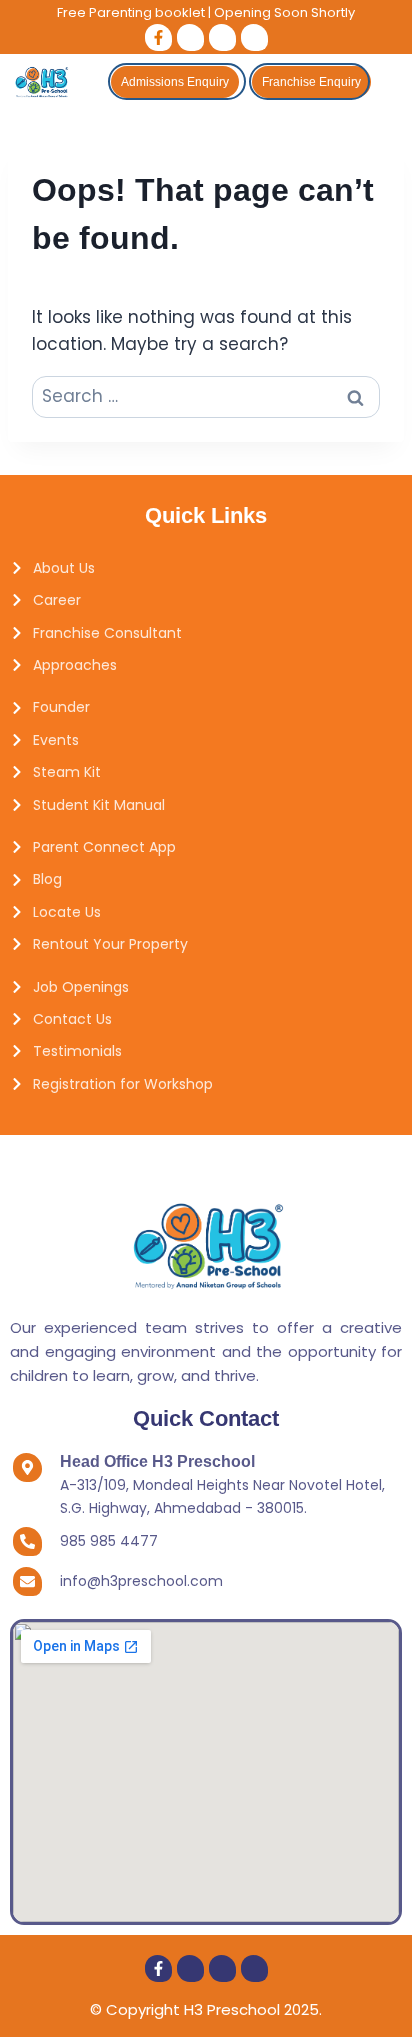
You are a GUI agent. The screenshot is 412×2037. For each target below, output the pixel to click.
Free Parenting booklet (131, 12)
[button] (391, 81)
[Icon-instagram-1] (190, 37)
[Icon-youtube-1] (254, 37)
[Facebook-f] (158, 37)
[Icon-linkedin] (222, 37)
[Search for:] (206, 396)
